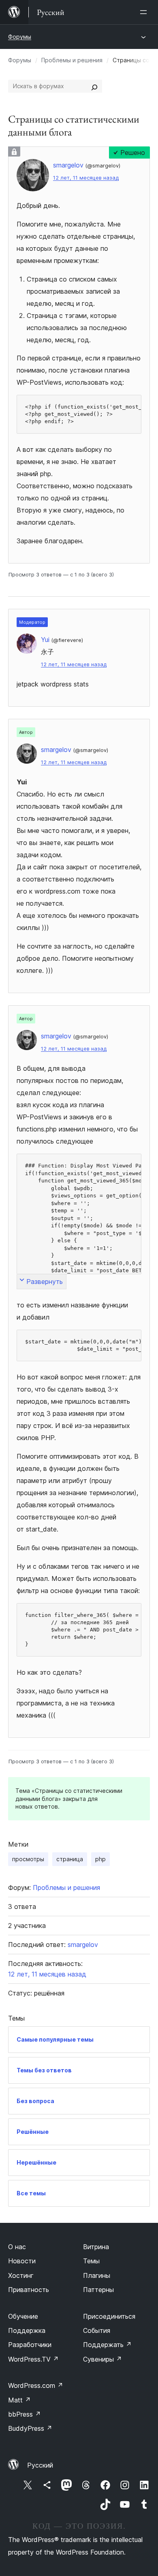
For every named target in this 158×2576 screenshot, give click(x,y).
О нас (17, 2247)
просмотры (28, 1859)
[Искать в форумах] (94, 86)
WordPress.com (36, 2385)
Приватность (29, 2290)
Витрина (96, 2247)
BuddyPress (30, 2428)
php (100, 1859)
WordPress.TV (33, 2359)
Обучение (23, 2316)
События (97, 2330)
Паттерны (98, 2290)
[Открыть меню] (145, 12)
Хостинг (21, 2275)
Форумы (20, 37)
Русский (40, 2465)
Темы (91, 2261)
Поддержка (27, 2330)
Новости (22, 2261)
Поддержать (107, 2345)
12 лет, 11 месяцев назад (86, 178)
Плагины (97, 2275)
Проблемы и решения (72, 60)
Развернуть (45, 1282)
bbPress (25, 2414)
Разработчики (30, 2345)
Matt (19, 2400)
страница (70, 1859)
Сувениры (102, 2359)
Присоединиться (109, 2316)
